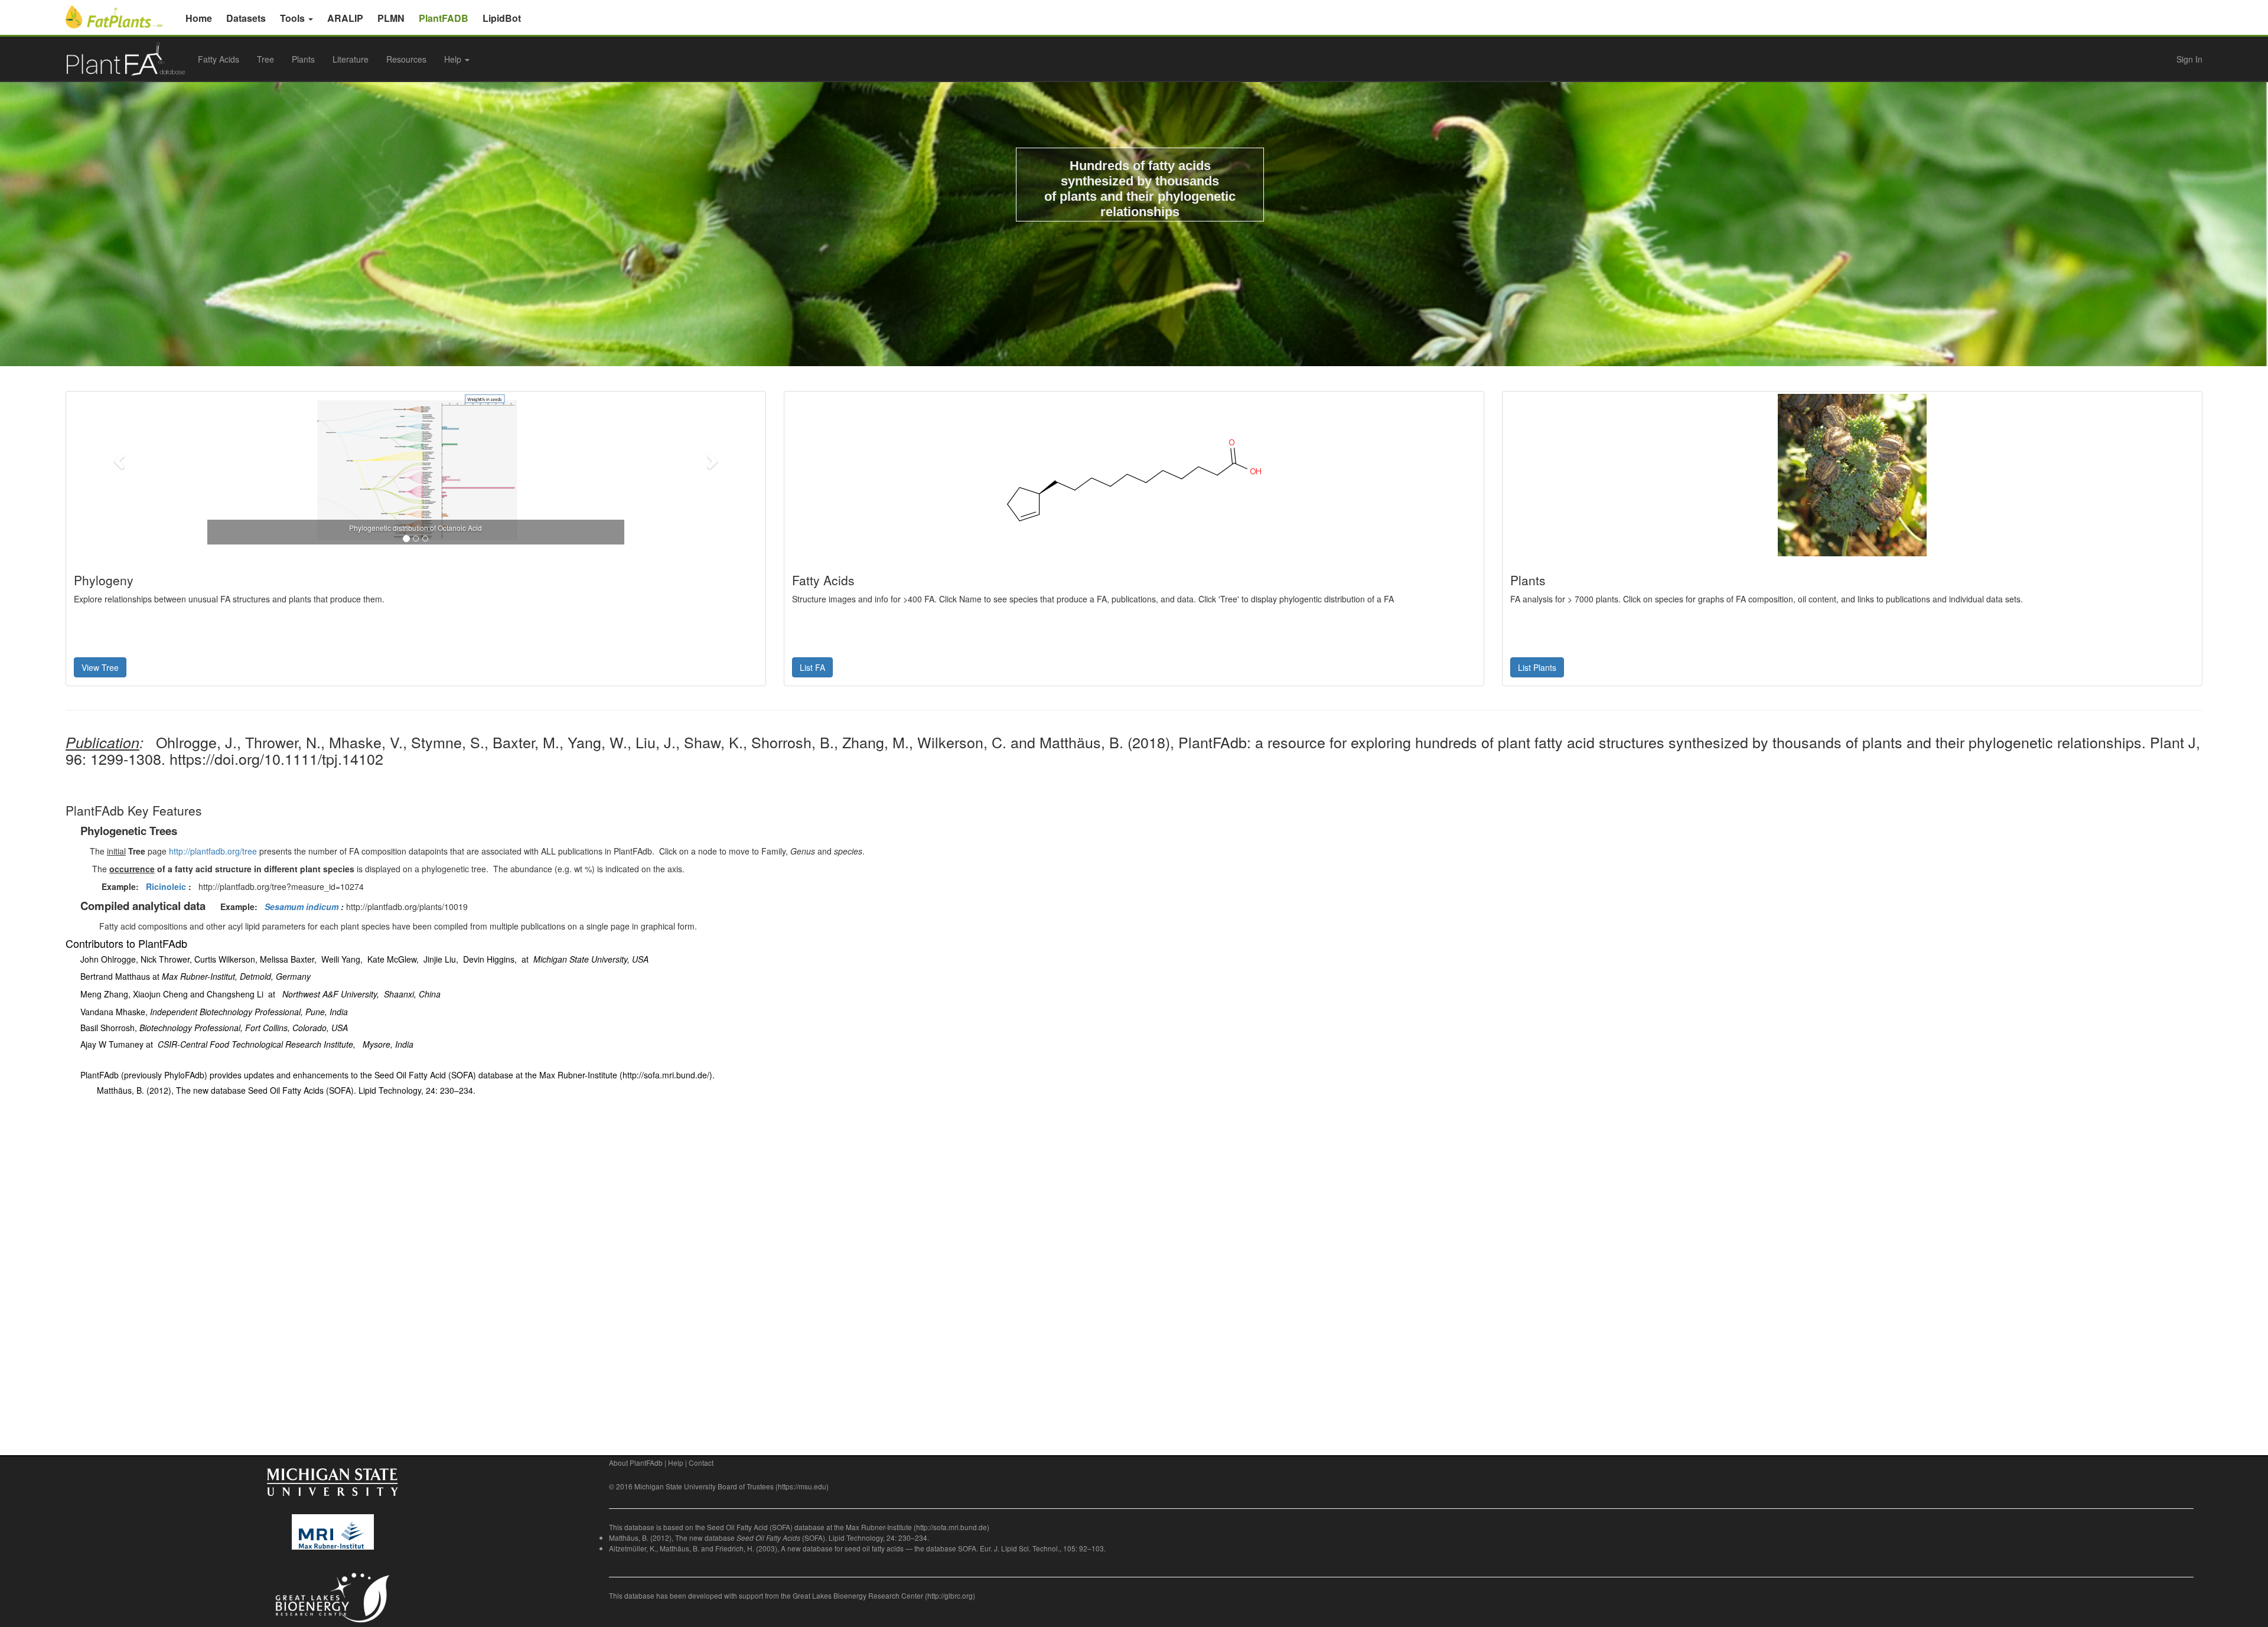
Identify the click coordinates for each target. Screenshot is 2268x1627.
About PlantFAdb (636, 1463)
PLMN (391, 18)
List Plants (1537, 667)
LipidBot (502, 18)
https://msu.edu (802, 1486)
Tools (294, 18)
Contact (701, 1463)
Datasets (246, 18)
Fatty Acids (219, 59)
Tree (265, 59)
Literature (351, 59)
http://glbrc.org (950, 1595)
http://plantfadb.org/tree (213, 851)
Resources (406, 59)
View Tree (100, 667)
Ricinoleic (166, 886)
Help (676, 1463)
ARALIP (345, 18)
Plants (303, 59)
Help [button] (454, 59)
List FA (812, 667)
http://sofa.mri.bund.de (951, 1527)
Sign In (2189, 59)
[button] (120, 460)
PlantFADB (444, 18)
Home (199, 18)
